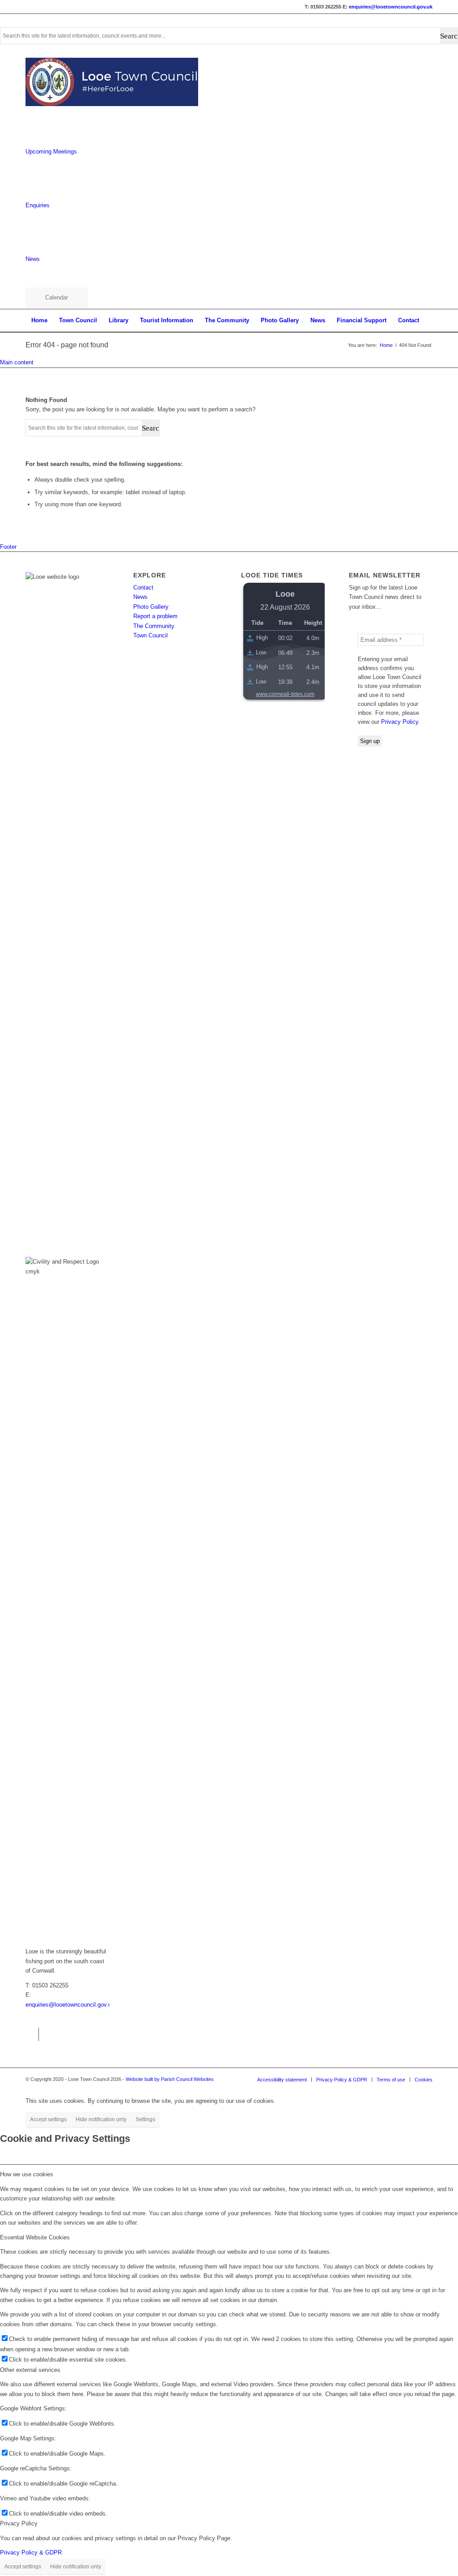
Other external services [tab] (30, 2370)
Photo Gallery (151, 607)
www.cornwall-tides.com (285, 694)
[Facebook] (32, 2034)
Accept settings (48, 2119)
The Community (154, 626)
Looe (285, 594)
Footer (8, 547)
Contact (143, 587)
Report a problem (155, 616)
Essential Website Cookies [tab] (35, 2237)
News (33, 259)
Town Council (151, 635)
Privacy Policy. (401, 722)
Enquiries (38, 205)
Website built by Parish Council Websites (170, 2079)
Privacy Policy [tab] (19, 2523)
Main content (17, 362)
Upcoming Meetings (51, 152)
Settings (145, 2119)
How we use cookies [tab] (27, 2174)
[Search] (424, 343)
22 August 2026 (285, 607)
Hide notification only (101, 2119)
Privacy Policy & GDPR (31, 2553)
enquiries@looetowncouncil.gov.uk (391, 7)
